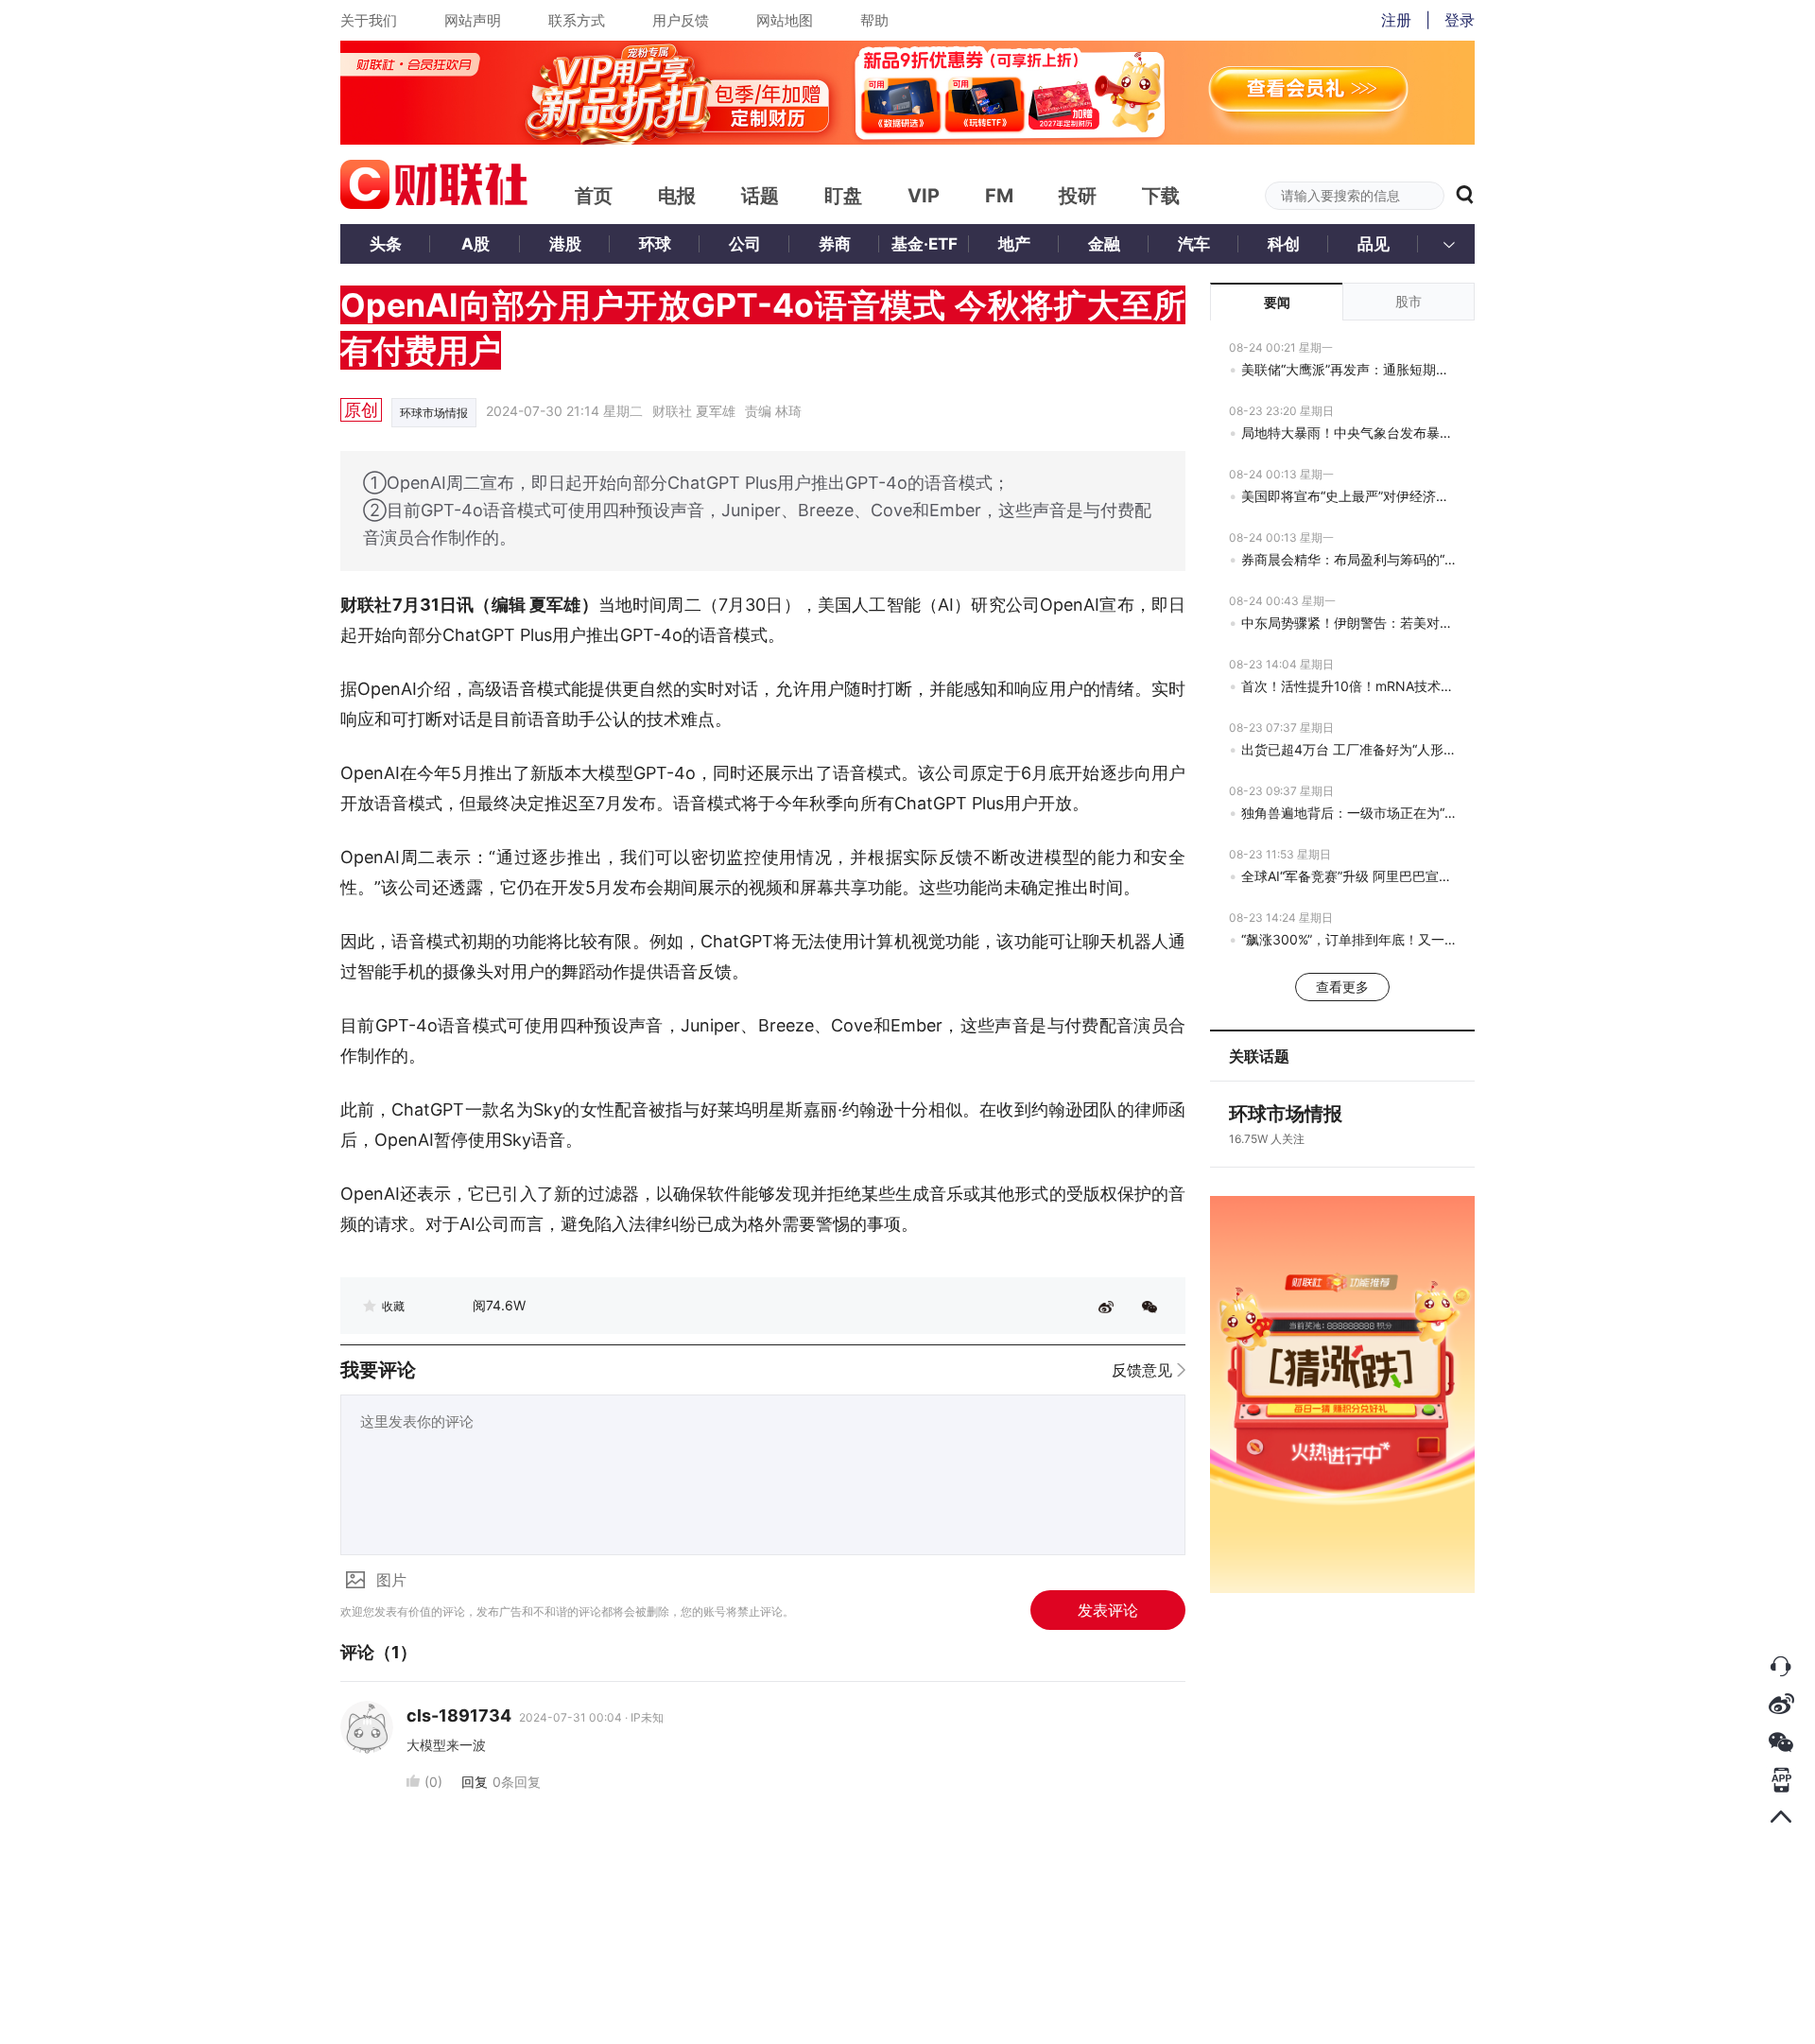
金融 (1104, 244)
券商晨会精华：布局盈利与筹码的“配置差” (1348, 559)
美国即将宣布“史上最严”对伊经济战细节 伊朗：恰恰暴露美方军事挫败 (1348, 496)
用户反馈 (681, 20)
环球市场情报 (434, 413)
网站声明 (473, 20)
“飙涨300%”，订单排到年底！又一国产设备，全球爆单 (1348, 939)
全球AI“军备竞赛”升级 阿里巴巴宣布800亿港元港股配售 (1348, 876)
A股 (475, 244)
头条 (386, 244)
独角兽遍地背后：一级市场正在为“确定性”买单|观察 (1348, 813)
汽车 (1194, 244)
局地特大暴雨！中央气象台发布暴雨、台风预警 (1348, 433)
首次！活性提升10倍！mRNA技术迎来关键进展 (1348, 686)
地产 (1014, 244)
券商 (835, 244)
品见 (1374, 244)
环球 (655, 244)
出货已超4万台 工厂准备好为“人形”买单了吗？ (1348, 749)
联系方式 (577, 20)
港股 (565, 244)
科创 (1284, 244)
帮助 (874, 20)
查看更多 (1342, 987)
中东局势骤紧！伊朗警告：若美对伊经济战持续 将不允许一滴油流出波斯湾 (1348, 623)
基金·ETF (925, 244)
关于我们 (369, 20)
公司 (745, 244)
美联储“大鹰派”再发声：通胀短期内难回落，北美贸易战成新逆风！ (1348, 369)
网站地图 (785, 20)
